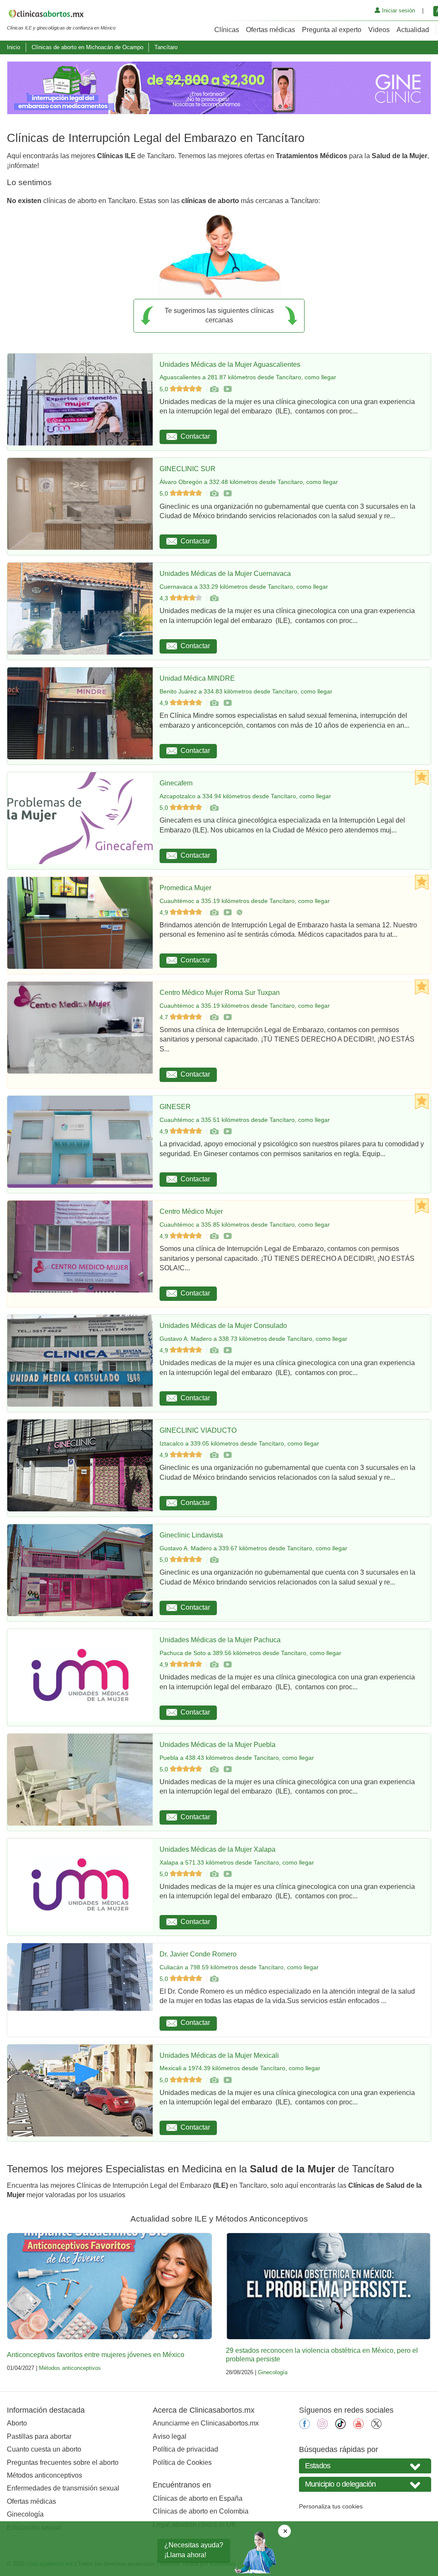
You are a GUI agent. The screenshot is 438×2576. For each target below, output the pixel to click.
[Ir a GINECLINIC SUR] (214, 493)
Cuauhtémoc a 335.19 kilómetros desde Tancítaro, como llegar (245, 901)
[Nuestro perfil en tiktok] (340, 2427)
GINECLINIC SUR (188, 469)
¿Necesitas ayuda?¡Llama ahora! (194, 2550)
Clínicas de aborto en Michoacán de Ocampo (87, 47)
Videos (379, 30)
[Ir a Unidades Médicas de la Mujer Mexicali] (214, 2080)
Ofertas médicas (271, 30)
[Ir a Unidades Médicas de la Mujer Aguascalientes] (214, 389)
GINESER (175, 1107)
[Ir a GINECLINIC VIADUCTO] (214, 1455)
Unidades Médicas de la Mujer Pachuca (220, 1640)
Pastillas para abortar (39, 2436)
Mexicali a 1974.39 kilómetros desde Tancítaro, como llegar (240, 2068)
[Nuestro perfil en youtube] (358, 2427)
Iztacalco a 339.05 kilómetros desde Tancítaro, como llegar (239, 1443)
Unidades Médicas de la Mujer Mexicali (219, 2055)
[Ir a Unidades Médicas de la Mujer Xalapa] (214, 1874)
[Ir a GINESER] (214, 1131)
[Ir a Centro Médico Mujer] (214, 1236)
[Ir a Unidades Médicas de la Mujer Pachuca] (214, 1664)
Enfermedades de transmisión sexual (63, 2488)
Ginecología (273, 2372)
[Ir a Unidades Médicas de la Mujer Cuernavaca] (214, 598)
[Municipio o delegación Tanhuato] (365, 2484)
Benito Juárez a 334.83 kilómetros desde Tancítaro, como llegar (246, 691)
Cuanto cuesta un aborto (44, 2449)
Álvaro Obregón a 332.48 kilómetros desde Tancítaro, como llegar (249, 482)
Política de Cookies (182, 2462)
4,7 (165, 1017)
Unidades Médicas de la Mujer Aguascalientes (230, 364)
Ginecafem (176, 783)
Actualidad (413, 30)
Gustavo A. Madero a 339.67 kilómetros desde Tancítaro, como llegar (253, 1548)
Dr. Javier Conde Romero (198, 1954)
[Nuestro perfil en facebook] (305, 2427)
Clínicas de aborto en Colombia (201, 2511)
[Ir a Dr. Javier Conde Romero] (214, 1979)
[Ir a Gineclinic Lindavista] (214, 1560)
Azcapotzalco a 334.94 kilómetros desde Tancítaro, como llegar (245, 796)
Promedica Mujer (185, 888)
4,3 (165, 598)
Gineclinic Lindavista (191, 1535)
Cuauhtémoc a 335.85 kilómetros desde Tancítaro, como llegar (245, 1225)
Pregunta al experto (332, 30)
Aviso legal (170, 2436)
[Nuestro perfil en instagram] (323, 2427)
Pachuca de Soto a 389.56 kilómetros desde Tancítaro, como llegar (250, 1653)
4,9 (165, 703)
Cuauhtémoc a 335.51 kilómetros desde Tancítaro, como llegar (245, 1120)
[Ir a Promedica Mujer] (214, 912)
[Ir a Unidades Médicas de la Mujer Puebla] (214, 1769)
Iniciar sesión (398, 10)
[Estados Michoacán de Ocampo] (365, 2466)
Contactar (195, 436)
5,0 (165, 389)
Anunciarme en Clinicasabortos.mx (206, 2423)
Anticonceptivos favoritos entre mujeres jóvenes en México (96, 2355)
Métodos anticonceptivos (70, 2368)
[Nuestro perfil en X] (376, 2427)
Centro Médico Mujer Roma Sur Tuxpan (220, 993)
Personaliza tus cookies (331, 2506)
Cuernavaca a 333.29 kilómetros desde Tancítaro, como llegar (244, 587)
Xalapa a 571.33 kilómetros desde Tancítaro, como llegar (237, 1862)
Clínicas (227, 30)
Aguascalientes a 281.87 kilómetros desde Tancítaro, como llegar (248, 377)
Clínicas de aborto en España (198, 2498)
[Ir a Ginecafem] (214, 808)
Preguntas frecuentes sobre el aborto (63, 2462)
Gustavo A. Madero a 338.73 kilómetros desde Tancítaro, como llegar (253, 1339)
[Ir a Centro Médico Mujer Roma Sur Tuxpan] (214, 1017)
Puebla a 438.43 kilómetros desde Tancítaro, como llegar (237, 1758)
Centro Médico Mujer (191, 1211)
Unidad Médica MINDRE (197, 678)
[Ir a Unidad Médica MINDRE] (214, 703)
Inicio (13, 47)
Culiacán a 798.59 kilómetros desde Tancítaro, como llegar (239, 1967)
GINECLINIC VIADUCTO (198, 1430)
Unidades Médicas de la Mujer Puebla (218, 1745)
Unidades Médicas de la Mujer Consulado (223, 1326)
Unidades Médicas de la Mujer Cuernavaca (225, 574)
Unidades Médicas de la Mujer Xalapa (218, 1849)
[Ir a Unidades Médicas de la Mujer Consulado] (214, 1350)
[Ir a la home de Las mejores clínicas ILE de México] (61, 15)
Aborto (17, 2423)
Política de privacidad (185, 2449)
